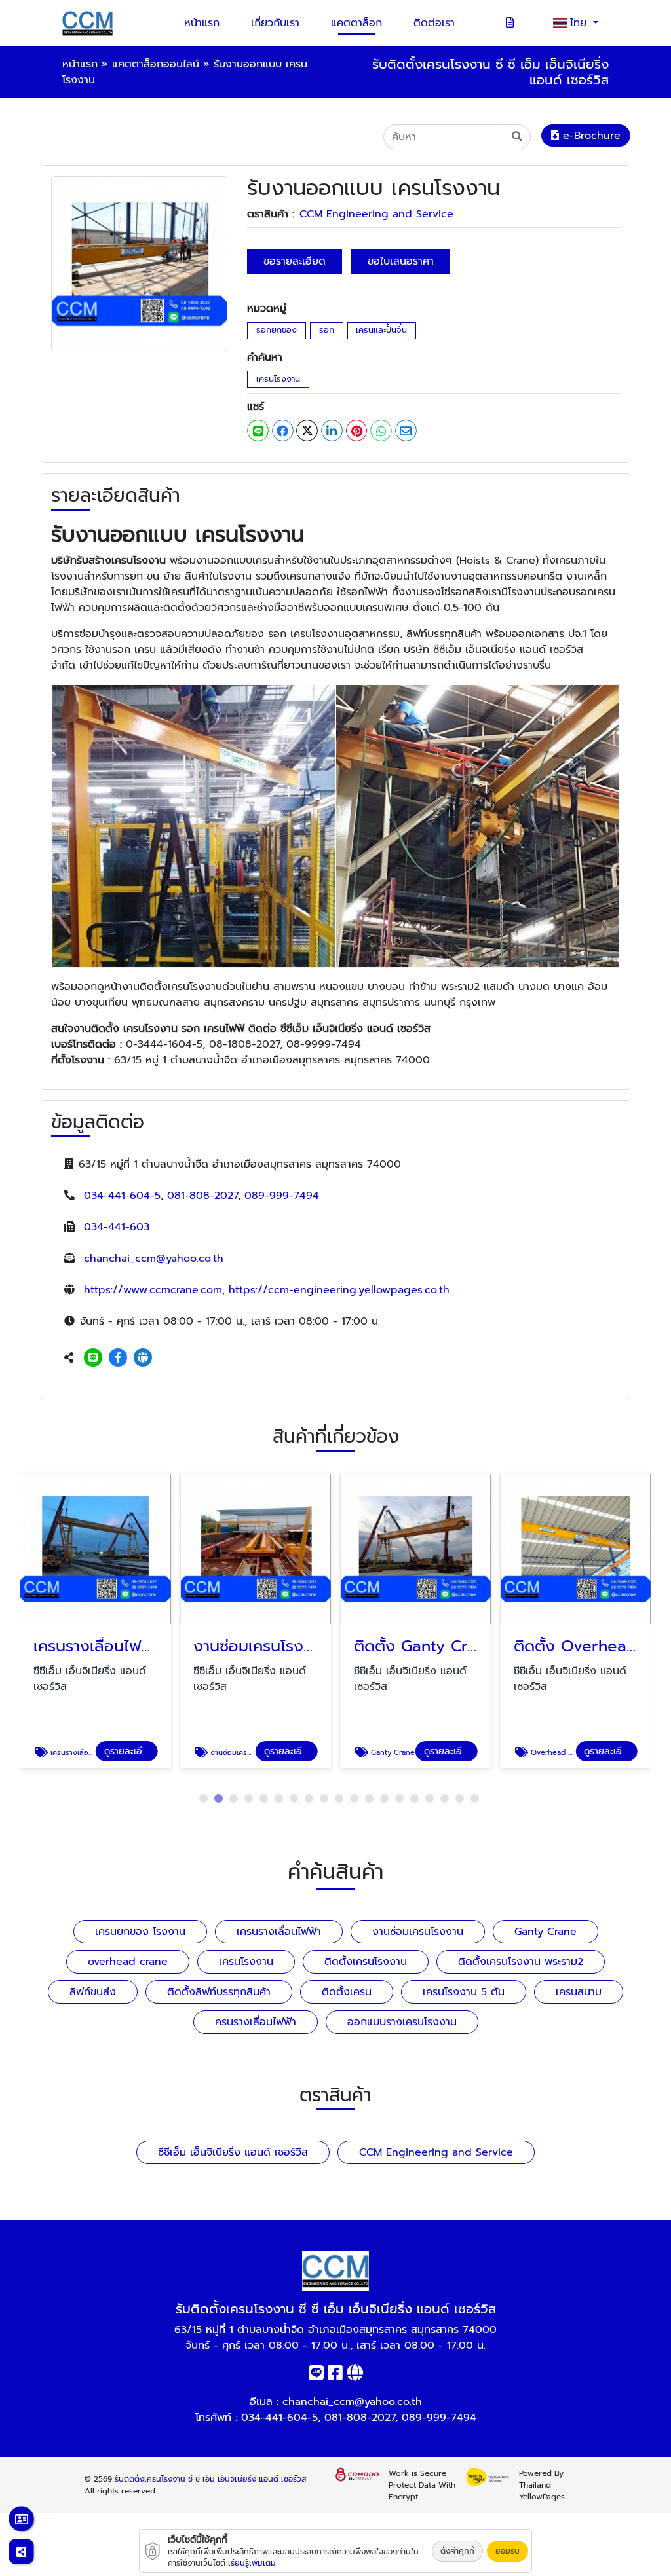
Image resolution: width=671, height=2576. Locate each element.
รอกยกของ (277, 330)
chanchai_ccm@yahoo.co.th (154, 1259)
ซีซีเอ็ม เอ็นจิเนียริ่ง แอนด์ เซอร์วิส (233, 2152)
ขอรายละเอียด (295, 261)
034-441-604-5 (122, 1196)
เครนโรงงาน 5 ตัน (464, 1992)
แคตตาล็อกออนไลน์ (156, 64)
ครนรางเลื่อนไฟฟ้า (256, 2022)
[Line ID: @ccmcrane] (93, 1358)
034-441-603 (117, 1227)
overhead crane (128, 1962)
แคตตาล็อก (356, 23)
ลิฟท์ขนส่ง (93, 1992)
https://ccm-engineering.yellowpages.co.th (339, 1290)
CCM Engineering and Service (376, 214)
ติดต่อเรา (434, 23)
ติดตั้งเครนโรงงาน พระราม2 (521, 1962)
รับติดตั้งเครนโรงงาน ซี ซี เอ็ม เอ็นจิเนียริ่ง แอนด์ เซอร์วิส (210, 2479)
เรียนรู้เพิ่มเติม (252, 2563)
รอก (327, 330)
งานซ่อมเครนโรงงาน (418, 1932)
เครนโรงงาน (278, 379)
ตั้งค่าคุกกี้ (457, 2551)
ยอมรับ (508, 2551)
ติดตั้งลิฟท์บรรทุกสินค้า (219, 1992)
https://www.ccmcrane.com (153, 1290)
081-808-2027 (202, 1196)
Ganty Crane (546, 1932)
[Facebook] (118, 1358)
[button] (203, 1798)
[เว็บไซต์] (143, 1358)
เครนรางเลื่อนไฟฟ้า (279, 1932)
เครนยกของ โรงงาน (140, 1932)
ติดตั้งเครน (347, 1992)
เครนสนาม (579, 1992)
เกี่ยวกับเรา (275, 23)
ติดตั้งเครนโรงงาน (366, 1962)
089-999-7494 (282, 1196)
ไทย (580, 23)
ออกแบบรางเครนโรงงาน (402, 2022)
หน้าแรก (202, 23)
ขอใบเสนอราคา (401, 261)
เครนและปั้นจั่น (381, 330)
